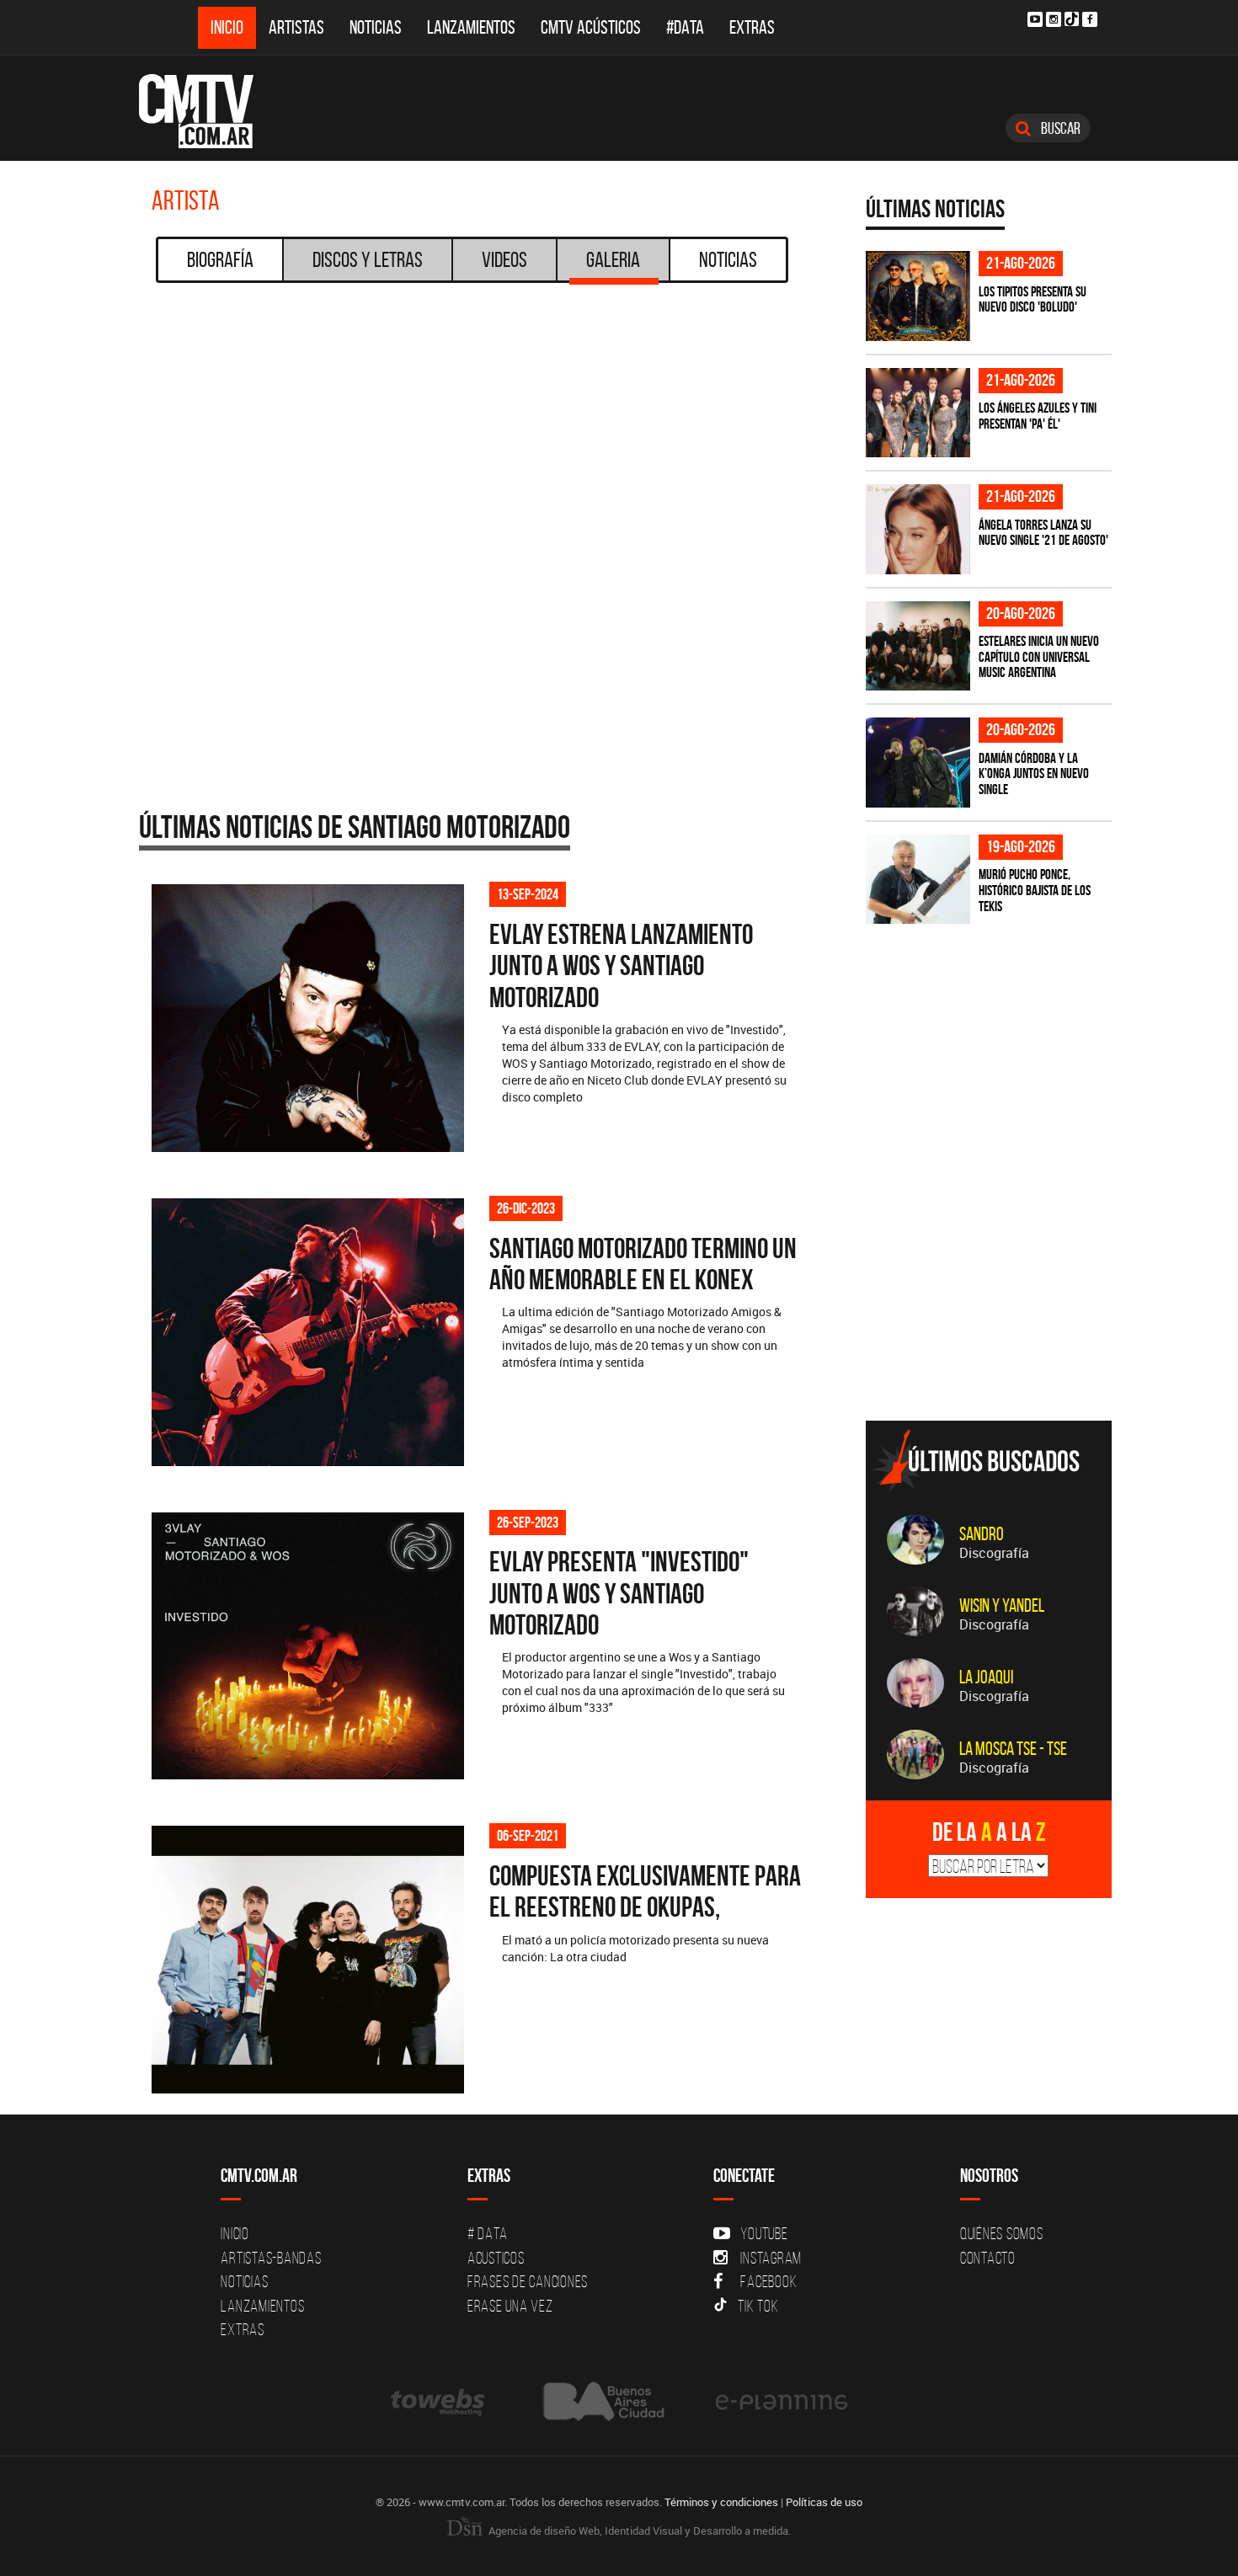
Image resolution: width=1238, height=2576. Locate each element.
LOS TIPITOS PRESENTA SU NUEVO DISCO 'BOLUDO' (1033, 299)
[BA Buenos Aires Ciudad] (602, 2401)
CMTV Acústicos (591, 27)
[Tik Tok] (1072, 19)
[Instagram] (1054, 19)
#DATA (685, 27)
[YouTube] (1035, 19)
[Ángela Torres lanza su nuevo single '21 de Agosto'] (918, 529)
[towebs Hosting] (439, 2401)
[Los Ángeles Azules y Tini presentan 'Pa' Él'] (918, 413)
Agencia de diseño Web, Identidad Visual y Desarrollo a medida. (638, 2531)
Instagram (771, 2258)
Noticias (376, 27)
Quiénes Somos (1002, 2233)
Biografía (220, 259)
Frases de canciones (528, 2281)
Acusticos (496, 2258)
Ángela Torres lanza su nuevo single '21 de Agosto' (1043, 533)
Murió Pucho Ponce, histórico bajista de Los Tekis (1035, 890)
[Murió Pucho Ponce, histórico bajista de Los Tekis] (918, 880)
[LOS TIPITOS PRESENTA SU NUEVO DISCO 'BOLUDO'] (918, 296)
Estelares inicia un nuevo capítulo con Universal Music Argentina (1039, 656)
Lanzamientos (471, 27)
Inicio (227, 27)
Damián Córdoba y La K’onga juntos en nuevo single (1034, 773)
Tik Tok (758, 2306)
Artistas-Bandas (271, 2258)
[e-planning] (782, 2401)
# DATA (488, 2233)
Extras (752, 27)
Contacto (988, 2258)
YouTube (764, 2233)
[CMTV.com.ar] (208, 111)
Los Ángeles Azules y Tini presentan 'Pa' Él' (1038, 416)
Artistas (296, 27)
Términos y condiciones (721, 2502)
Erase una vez (510, 2306)
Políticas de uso (824, 2502)
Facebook (768, 2281)
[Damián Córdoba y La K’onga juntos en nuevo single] (918, 763)
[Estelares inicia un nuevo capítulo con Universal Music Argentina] (918, 646)
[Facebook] (1090, 19)
